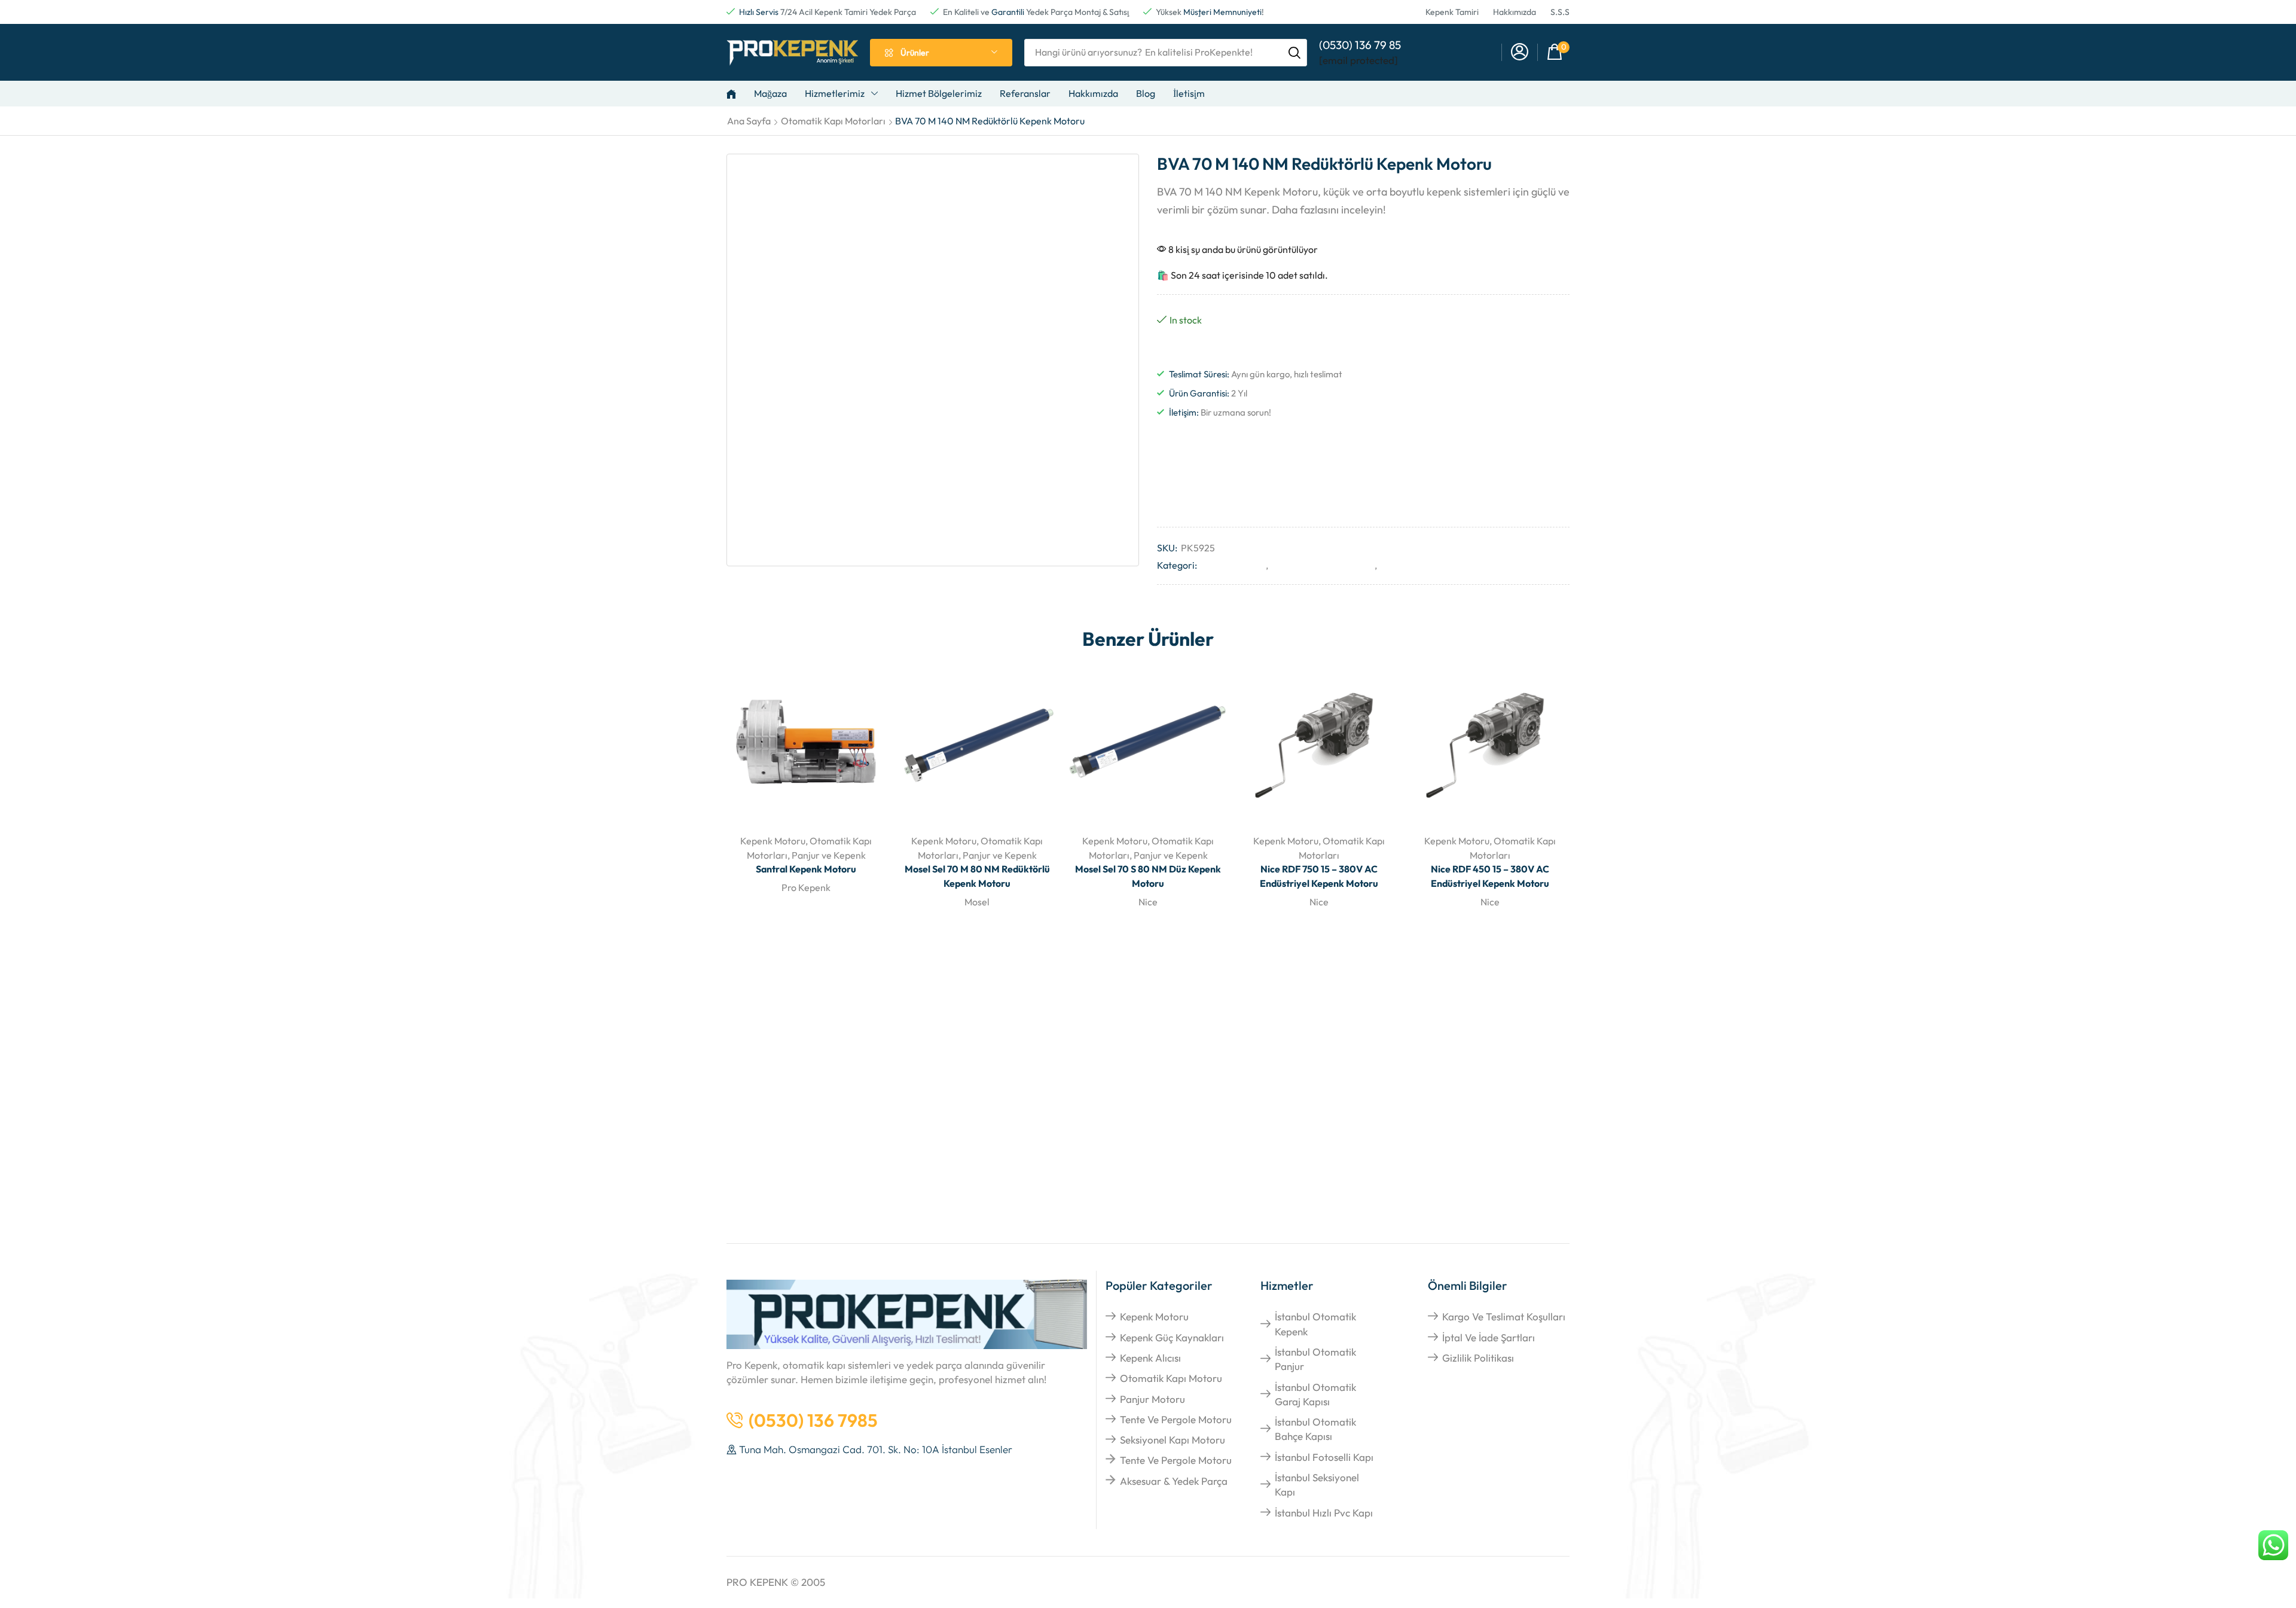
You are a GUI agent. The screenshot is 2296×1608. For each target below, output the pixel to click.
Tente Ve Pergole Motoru (1176, 1419)
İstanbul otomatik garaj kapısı (1315, 1394)
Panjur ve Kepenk (1416, 565)
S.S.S (1560, 12)
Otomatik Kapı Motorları (833, 121)
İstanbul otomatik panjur (1315, 1359)
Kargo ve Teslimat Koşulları (1504, 1316)
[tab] (1148, 981)
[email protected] (1358, 60)
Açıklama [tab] (777, 980)
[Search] (1294, 53)
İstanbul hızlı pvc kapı (1324, 1513)
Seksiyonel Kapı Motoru (1173, 1440)
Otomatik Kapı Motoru (1171, 1378)
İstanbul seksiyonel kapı (1317, 1485)
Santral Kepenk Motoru (806, 869)
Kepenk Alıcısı (1150, 1358)
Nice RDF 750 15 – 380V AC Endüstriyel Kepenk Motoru (1319, 876)
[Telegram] (1556, 440)
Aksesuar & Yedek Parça (1174, 1481)
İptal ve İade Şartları (1489, 1337)
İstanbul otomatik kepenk (1315, 1324)
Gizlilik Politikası (1478, 1358)
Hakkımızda (1515, 12)
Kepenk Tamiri (1452, 12)
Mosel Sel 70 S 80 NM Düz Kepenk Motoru (1148, 876)
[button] (1520, 52)
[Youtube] (1526, 440)
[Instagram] (1497, 440)
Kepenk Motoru (1233, 565)
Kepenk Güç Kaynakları (1172, 1337)
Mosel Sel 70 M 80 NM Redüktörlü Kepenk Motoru (977, 876)
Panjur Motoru (1152, 1399)
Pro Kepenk (806, 887)
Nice (1148, 902)
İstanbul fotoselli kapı (1324, 1457)
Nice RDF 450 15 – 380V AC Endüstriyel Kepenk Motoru (1490, 876)
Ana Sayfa (749, 121)
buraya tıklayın (881, 1186)
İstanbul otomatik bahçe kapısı (1315, 1429)
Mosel (977, 902)
